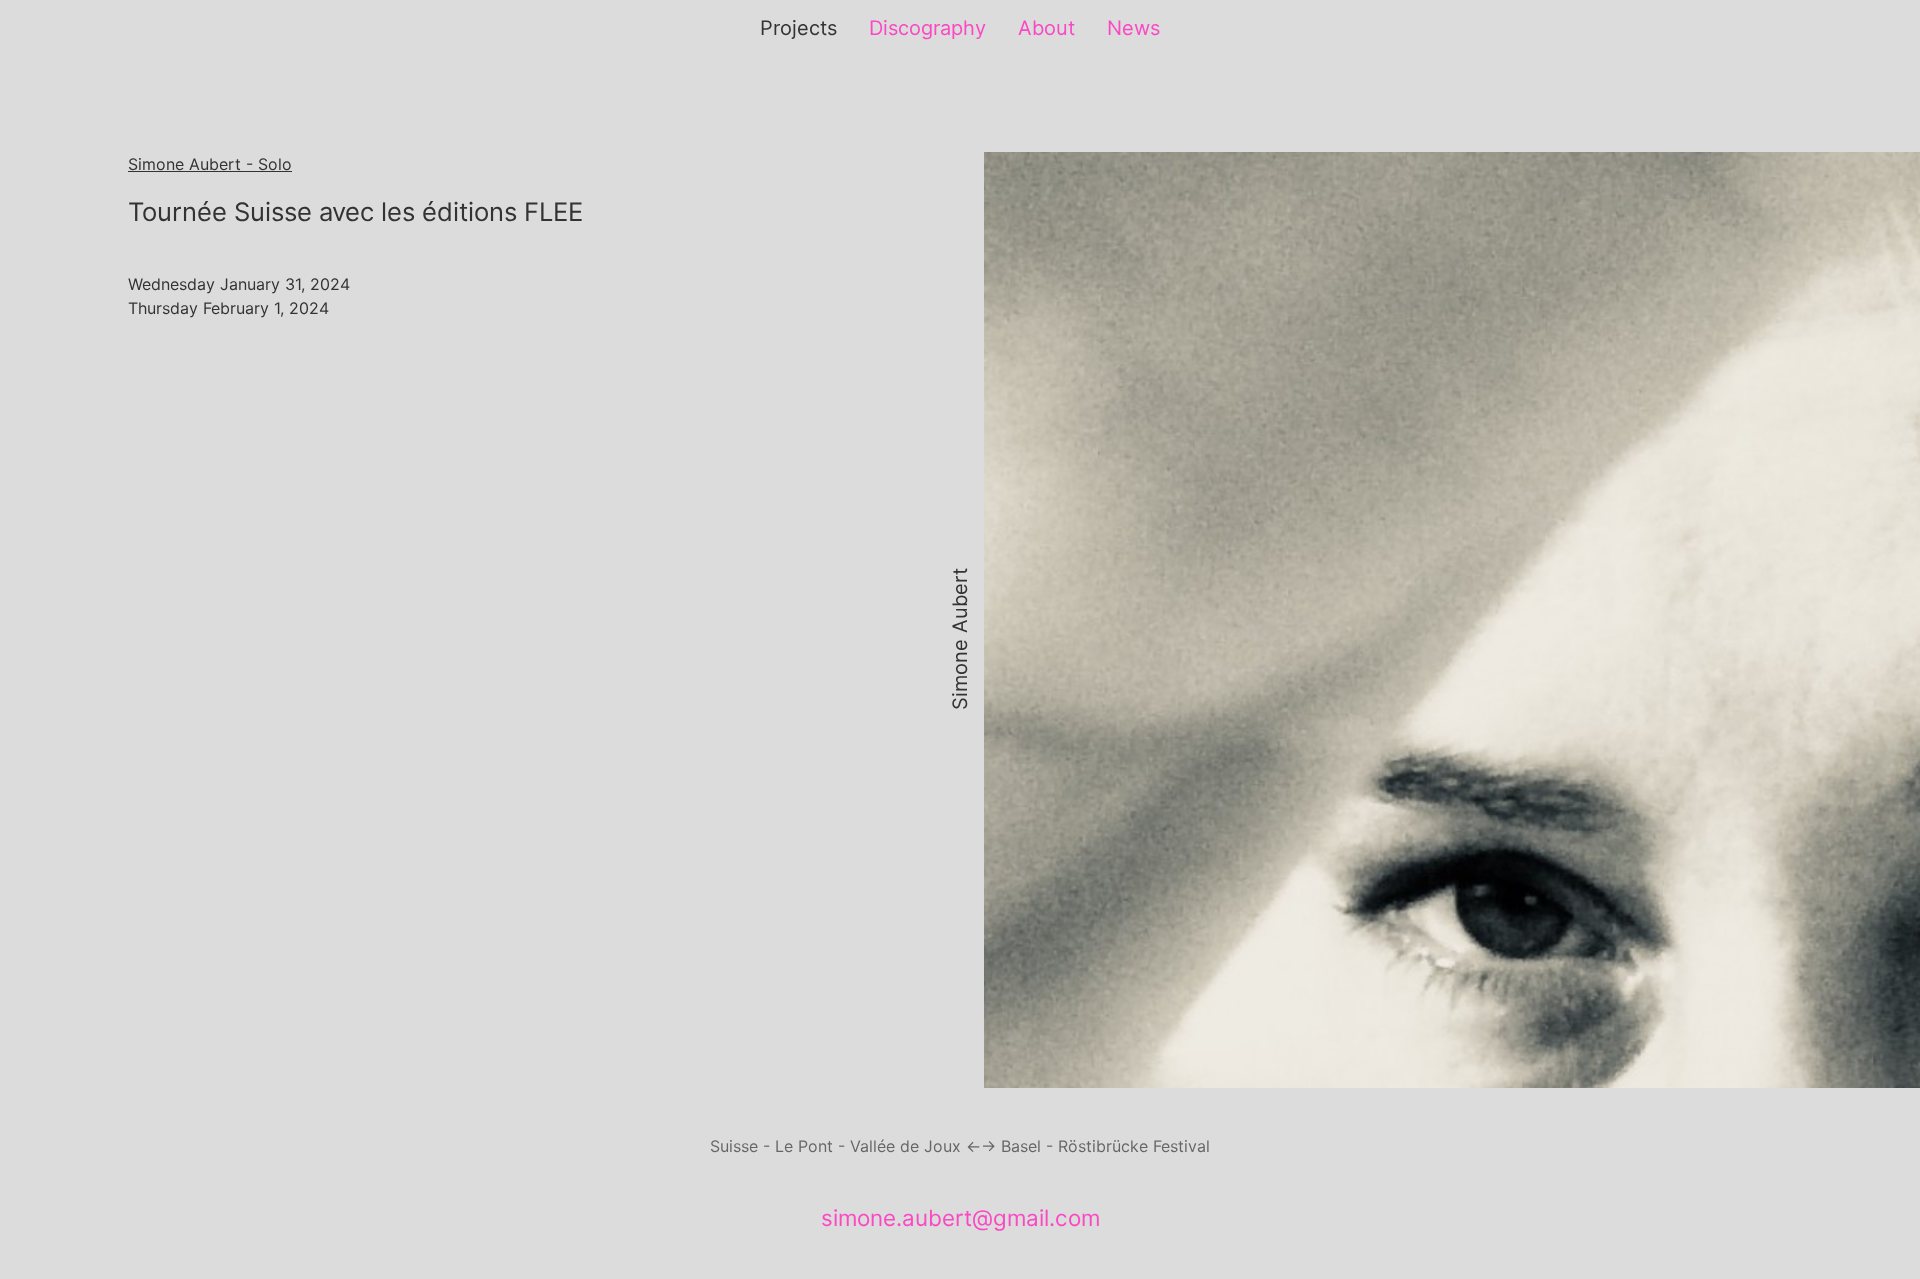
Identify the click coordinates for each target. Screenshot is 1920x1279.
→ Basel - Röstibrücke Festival (1095, 1146)
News (1133, 28)
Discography (927, 28)
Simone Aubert (960, 640)
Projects (798, 28)
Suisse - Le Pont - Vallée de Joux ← (845, 1146)
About (1046, 28)
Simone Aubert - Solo (210, 164)
